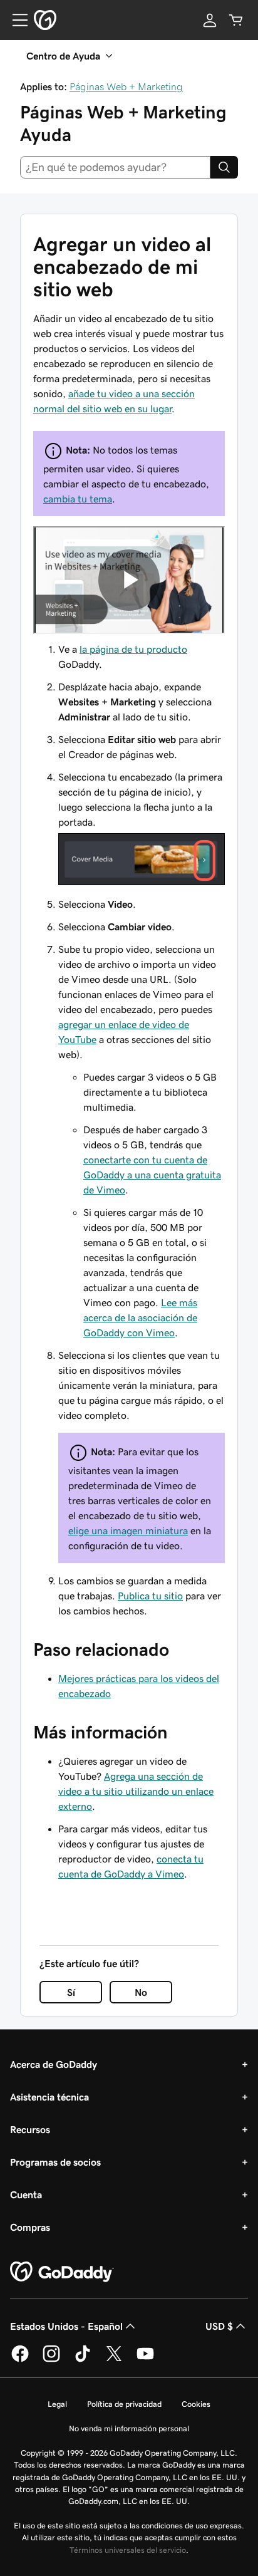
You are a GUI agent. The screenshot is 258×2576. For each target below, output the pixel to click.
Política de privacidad (124, 2404)
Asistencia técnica (49, 2097)
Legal (57, 2404)
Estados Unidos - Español (66, 2326)
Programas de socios (55, 2162)
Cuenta (26, 2194)
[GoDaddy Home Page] (62, 2272)
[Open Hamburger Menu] (15, 20)
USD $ (219, 2326)
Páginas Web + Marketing (126, 86)
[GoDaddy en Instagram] (51, 2360)
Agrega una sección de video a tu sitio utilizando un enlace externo (136, 1791)
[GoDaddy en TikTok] (83, 2360)
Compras (30, 2227)
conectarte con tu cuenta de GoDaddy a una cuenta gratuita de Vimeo (152, 1175)
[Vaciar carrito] (236, 20)
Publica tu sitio (150, 1596)
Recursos (30, 2129)
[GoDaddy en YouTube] (145, 2360)
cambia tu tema (78, 499)
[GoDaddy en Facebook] (20, 2360)
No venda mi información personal (129, 2428)
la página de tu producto (133, 649)
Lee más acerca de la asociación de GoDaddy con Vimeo (140, 1317)
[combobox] (115, 167)
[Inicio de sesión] (210, 20)
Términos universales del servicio (128, 2550)
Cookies (196, 2404)
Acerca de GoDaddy (54, 2064)
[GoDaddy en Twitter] (114, 2360)
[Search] (224, 167)
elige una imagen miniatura (128, 1530)
